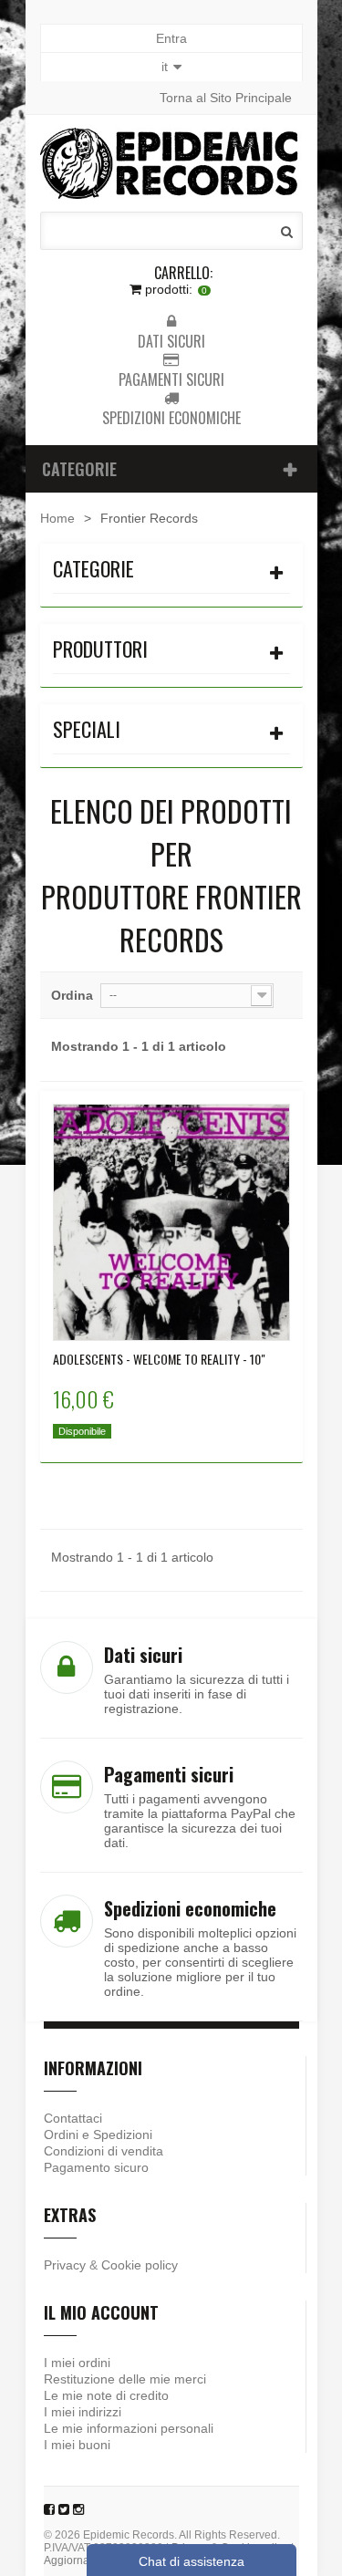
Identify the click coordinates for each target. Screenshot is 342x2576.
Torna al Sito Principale (226, 98)
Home (57, 518)
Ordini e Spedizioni (98, 2135)
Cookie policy (140, 2265)
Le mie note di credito (106, 2395)
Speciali (87, 729)
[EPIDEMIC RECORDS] (171, 163)
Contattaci (73, 2118)
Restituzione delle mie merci (125, 2379)
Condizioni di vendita (104, 2151)
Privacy (65, 2265)
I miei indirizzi (83, 2412)
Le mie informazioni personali (129, 2428)
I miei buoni (77, 2445)
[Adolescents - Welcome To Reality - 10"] (171, 1222)
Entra (171, 38)
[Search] (287, 232)
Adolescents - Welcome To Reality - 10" (159, 1359)
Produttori (100, 649)
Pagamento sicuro (96, 2167)
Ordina (72, 995)
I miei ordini (77, 2363)
